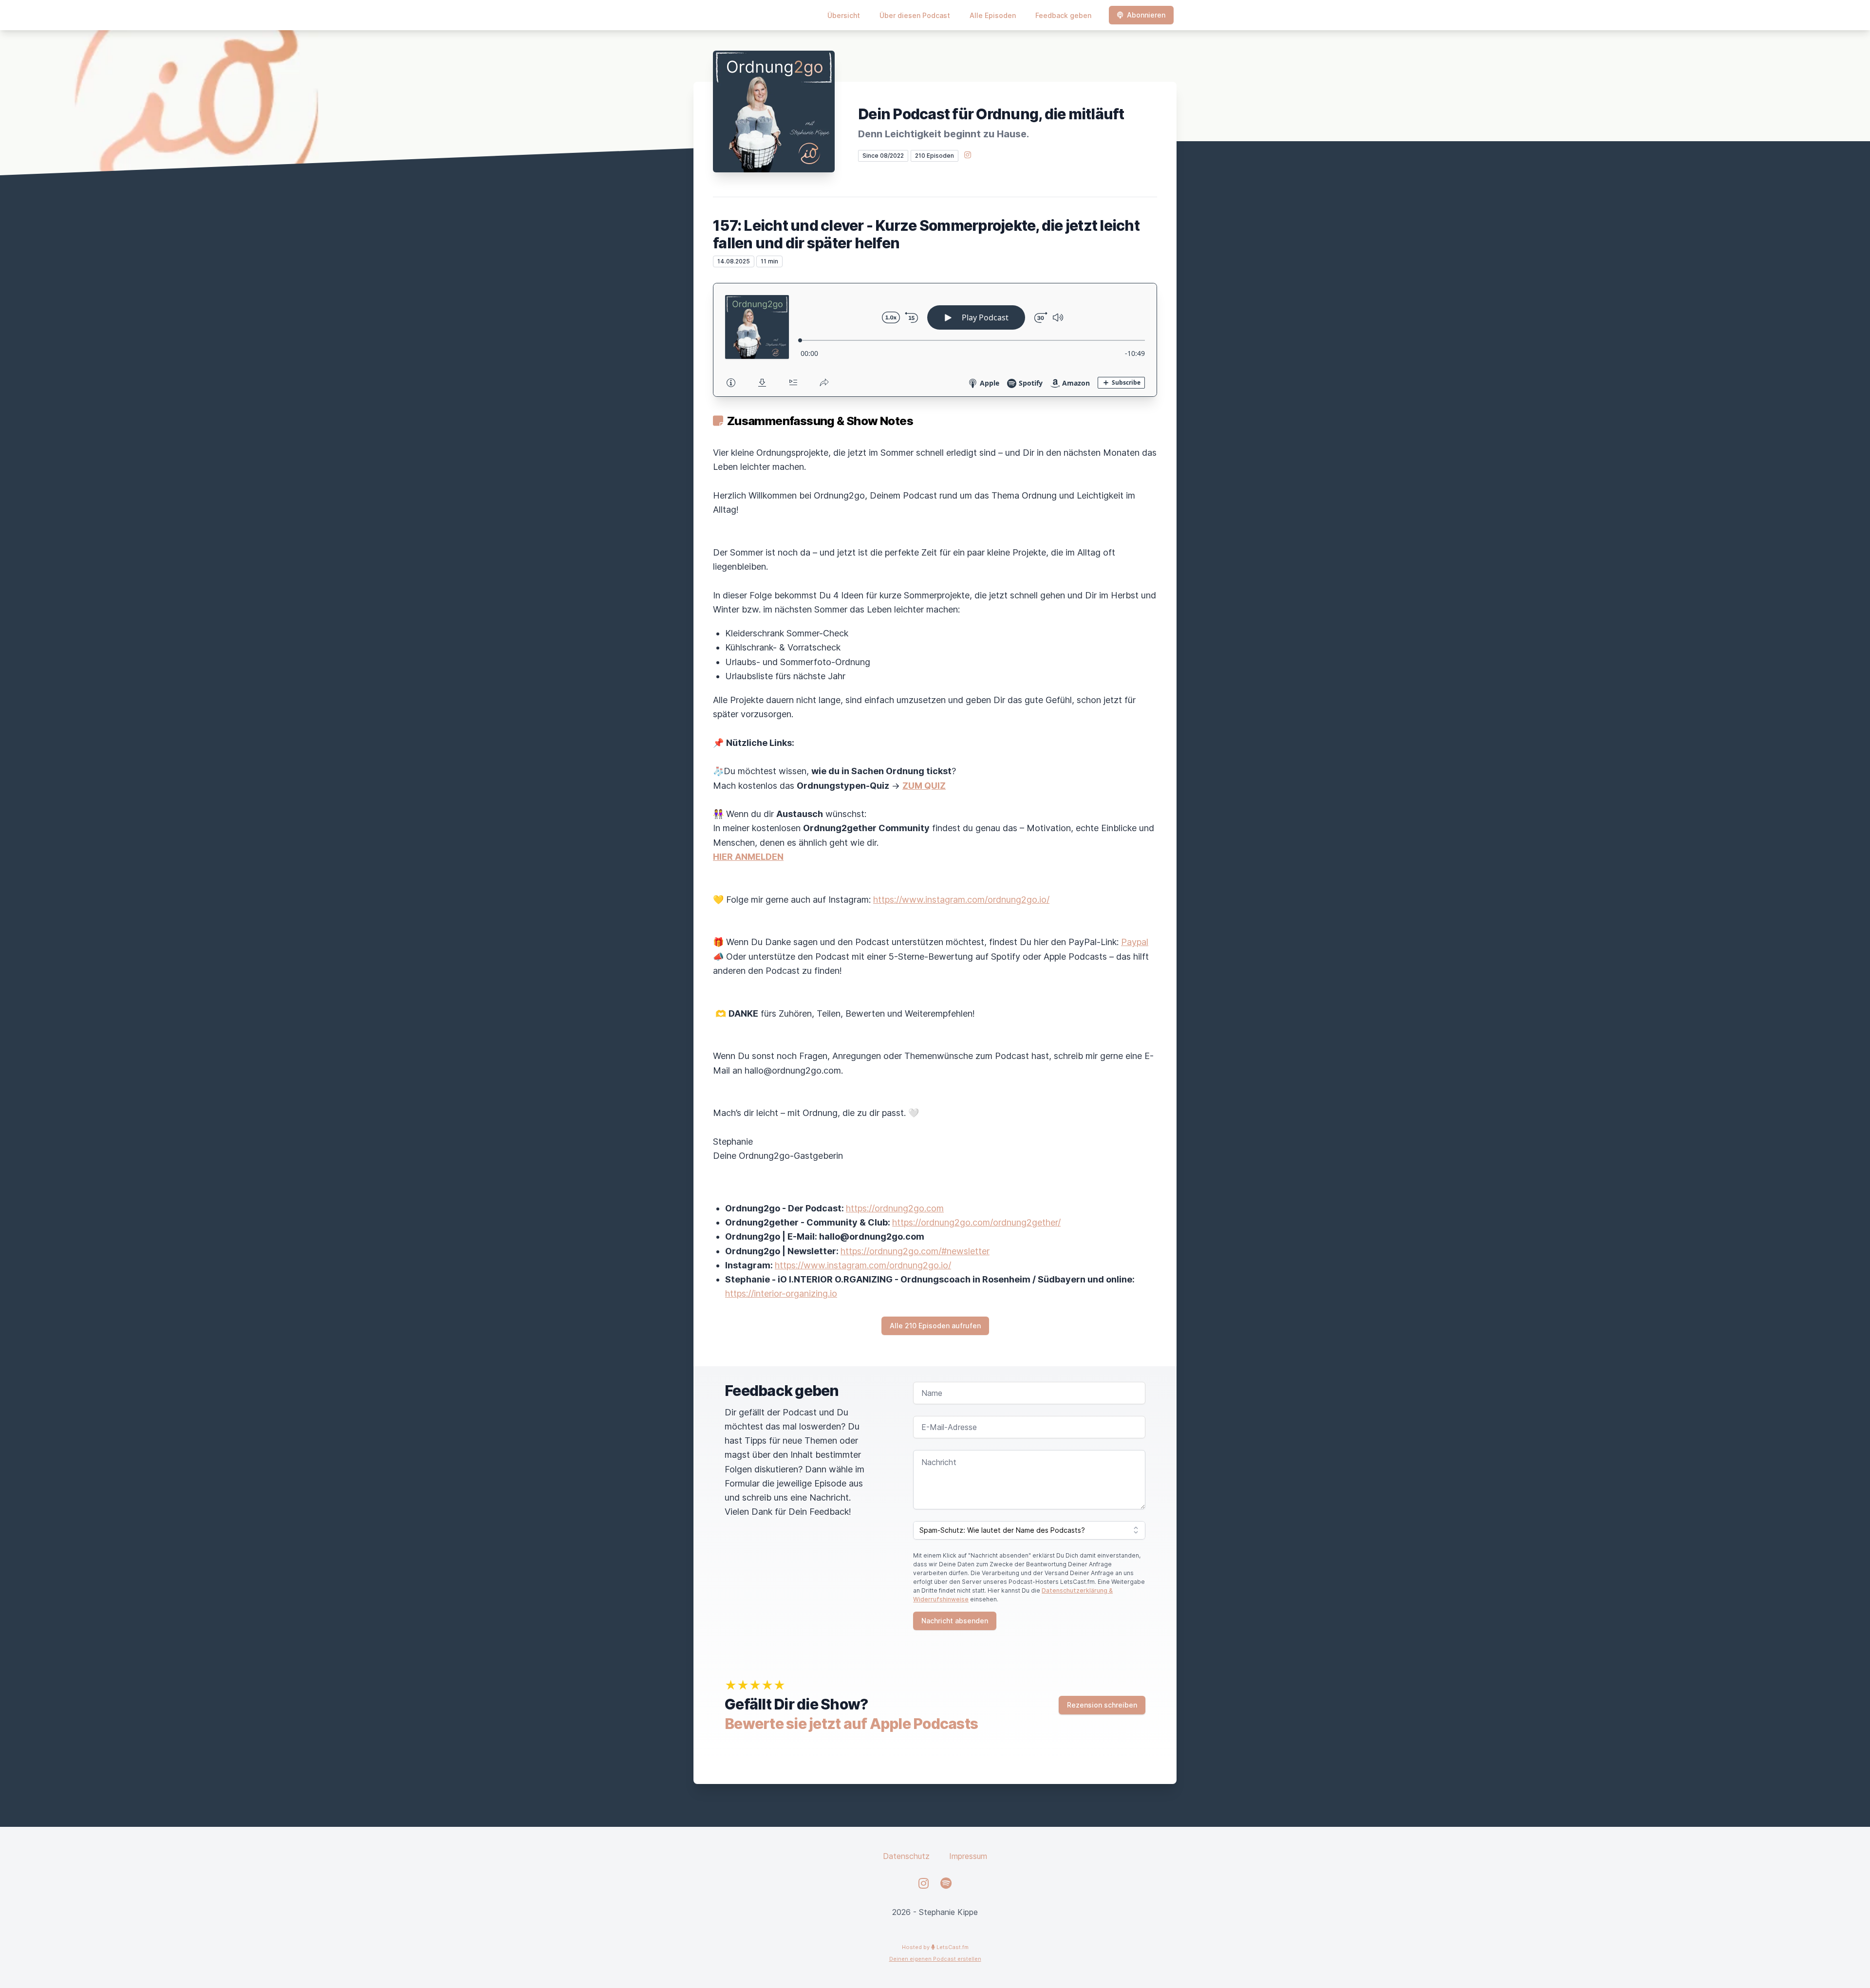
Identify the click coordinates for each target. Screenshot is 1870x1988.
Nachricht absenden (955, 1621)
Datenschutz (906, 1856)
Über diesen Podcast (915, 15)
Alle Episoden (993, 15)
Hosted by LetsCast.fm (935, 1947)
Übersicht (844, 15)
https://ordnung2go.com (895, 1208)
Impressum (968, 1856)
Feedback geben (1063, 15)
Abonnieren (1146, 15)
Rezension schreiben (1102, 1705)
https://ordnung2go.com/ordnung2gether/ (976, 1222)
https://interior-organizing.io (781, 1293)
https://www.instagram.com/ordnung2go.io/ (961, 900)
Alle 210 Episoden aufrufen (935, 1326)
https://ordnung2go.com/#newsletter (915, 1251)
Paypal (1135, 942)
